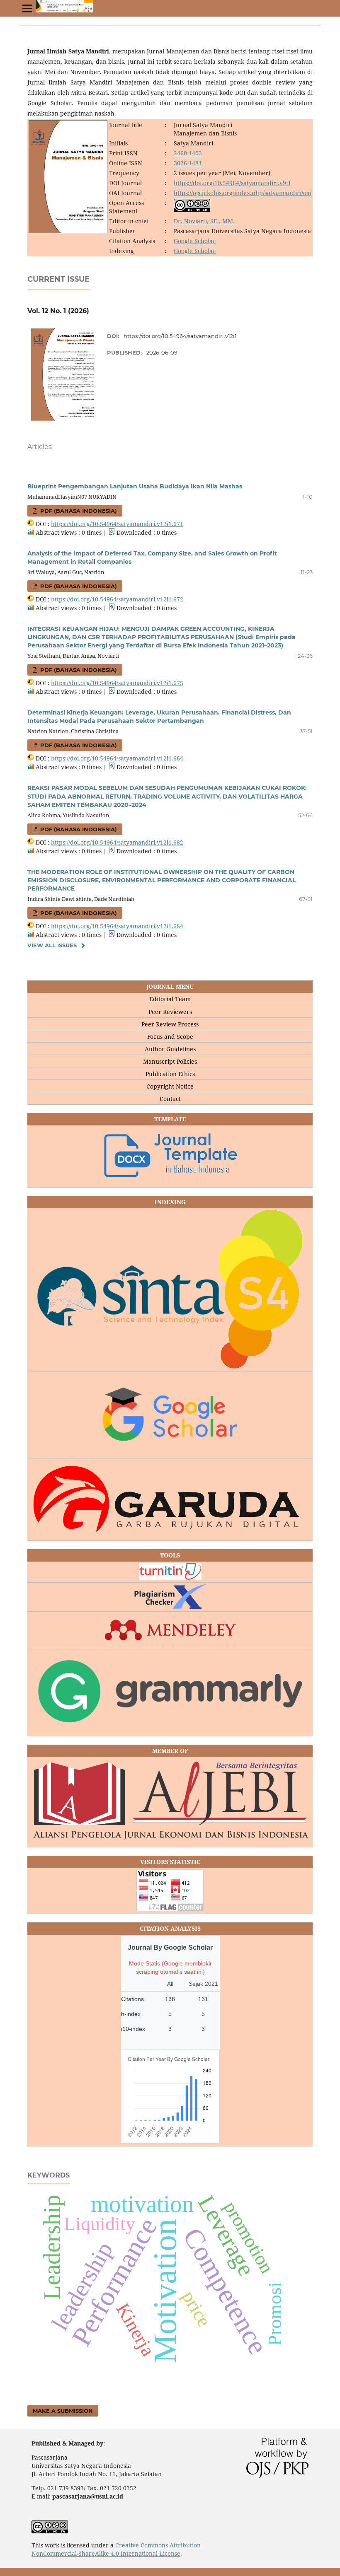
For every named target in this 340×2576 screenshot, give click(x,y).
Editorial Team (170, 999)
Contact (170, 1099)
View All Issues (52, 945)
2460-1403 (188, 153)
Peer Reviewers (170, 1012)
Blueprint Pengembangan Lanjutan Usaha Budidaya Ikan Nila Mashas (135, 486)
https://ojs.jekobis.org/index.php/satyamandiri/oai (243, 193)
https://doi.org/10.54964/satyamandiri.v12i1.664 (117, 758)
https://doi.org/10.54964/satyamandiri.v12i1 (180, 336)
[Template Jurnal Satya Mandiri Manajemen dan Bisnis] (170, 1157)
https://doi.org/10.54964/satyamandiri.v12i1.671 (117, 524)
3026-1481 (188, 163)
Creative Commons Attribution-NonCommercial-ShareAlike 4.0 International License (117, 2549)
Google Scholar (195, 241)
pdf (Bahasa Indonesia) (78, 511)
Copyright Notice (170, 1086)
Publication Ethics (170, 1074)
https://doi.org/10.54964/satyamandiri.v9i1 (232, 183)
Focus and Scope (170, 1037)
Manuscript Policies (170, 1061)
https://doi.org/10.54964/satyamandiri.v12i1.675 (117, 683)
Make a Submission (63, 2411)
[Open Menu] (27, 8)
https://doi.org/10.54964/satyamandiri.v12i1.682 (117, 842)
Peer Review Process (170, 1024)
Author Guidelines (170, 1049)
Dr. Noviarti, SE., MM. (205, 221)
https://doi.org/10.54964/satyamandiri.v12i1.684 (117, 926)
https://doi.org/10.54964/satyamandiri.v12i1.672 (117, 599)
